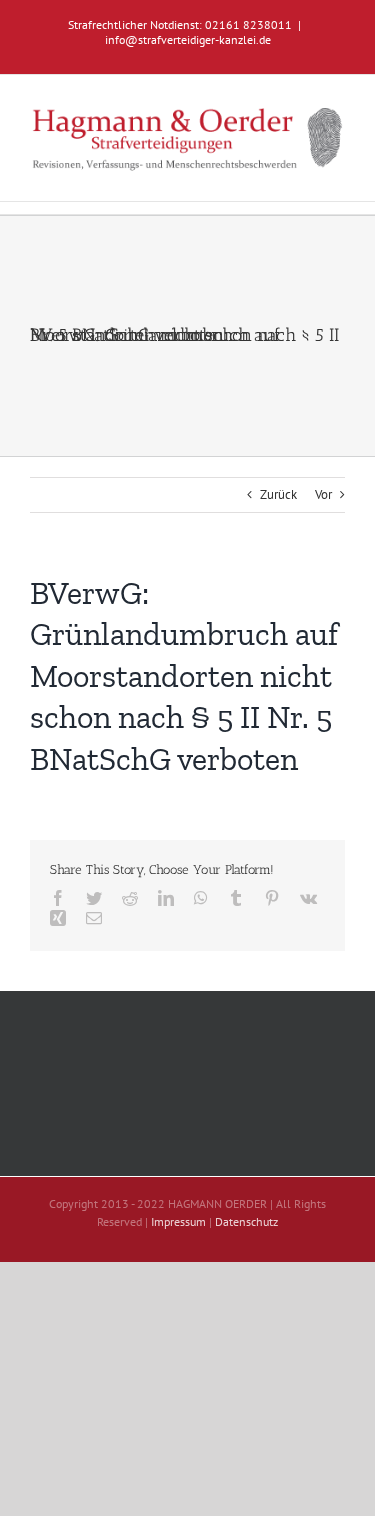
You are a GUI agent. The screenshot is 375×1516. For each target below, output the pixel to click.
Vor (323, 494)
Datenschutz (246, 1221)
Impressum (178, 1221)
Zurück (278, 494)
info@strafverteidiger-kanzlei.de (188, 39)
